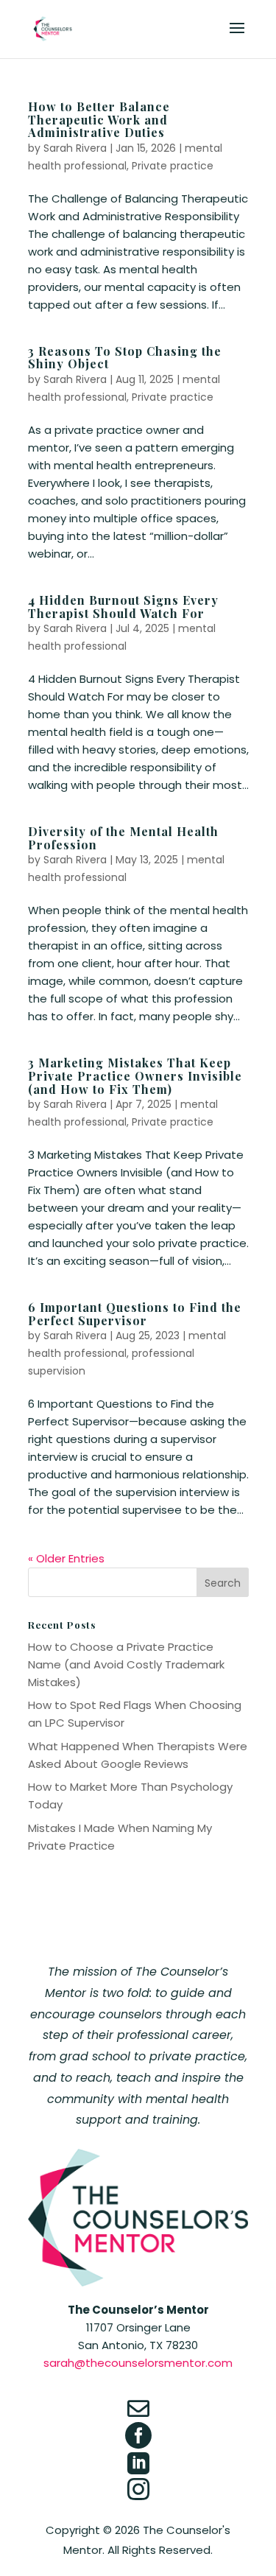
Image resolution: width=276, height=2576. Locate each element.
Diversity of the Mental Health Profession (123, 838)
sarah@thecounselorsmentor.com (138, 2363)
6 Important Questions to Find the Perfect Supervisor (135, 1314)
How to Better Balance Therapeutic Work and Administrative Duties (99, 119)
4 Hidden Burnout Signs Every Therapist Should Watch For (123, 607)
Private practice (173, 166)
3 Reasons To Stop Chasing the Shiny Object (125, 358)
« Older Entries (66, 1558)
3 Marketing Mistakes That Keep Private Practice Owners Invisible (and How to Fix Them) (135, 1075)
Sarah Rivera (75, 148)
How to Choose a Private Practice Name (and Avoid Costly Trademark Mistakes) (126, 1664)
